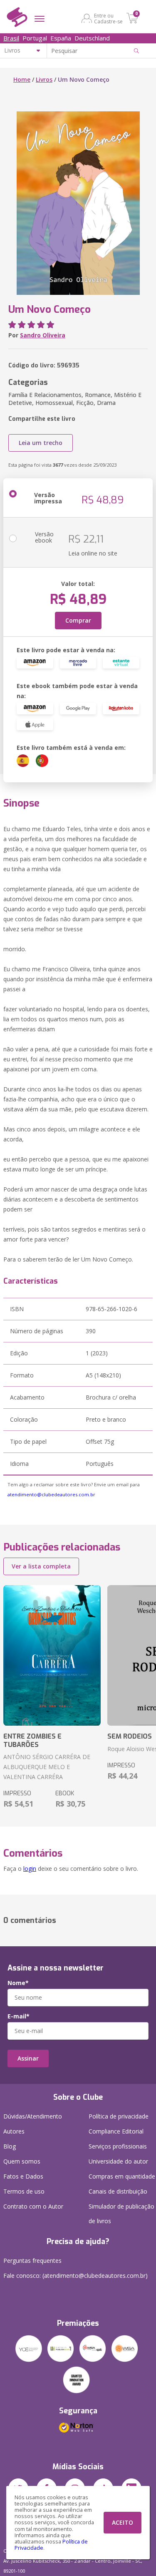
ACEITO (123, 2522)
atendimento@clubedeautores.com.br (51, 1494)
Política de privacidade (119, 2116)
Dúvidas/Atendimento (33, 2116)
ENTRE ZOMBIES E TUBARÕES (32, 1740)
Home (22, 79)
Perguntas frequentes (32, 2261)
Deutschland (92, 38)
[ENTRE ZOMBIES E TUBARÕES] (52, 1656)
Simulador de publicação (121, 2214)
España (61, 38)
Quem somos (22, 2161)
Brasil (11, 38)
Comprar (78, 620)
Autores (14, 2131)
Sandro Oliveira (43, 335)
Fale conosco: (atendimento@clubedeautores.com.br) (76, 2276)
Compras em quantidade (122, 2176)
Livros (44, 79)
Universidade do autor (118, 2161)
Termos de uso (24, 2191)
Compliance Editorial (116, 2131)
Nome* (18, 1983)
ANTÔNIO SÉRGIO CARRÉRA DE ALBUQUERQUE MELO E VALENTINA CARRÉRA (47, 1767)
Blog (10, 2146)
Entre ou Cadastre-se (108, 18)
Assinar (28, 2058)
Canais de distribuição (118, 2191)
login (30, 1869)
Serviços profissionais (118, 2146)
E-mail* (19, 2016)
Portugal (35, 38)
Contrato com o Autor (33, 2206)
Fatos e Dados (23, 2176)
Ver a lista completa (41, 1566)
